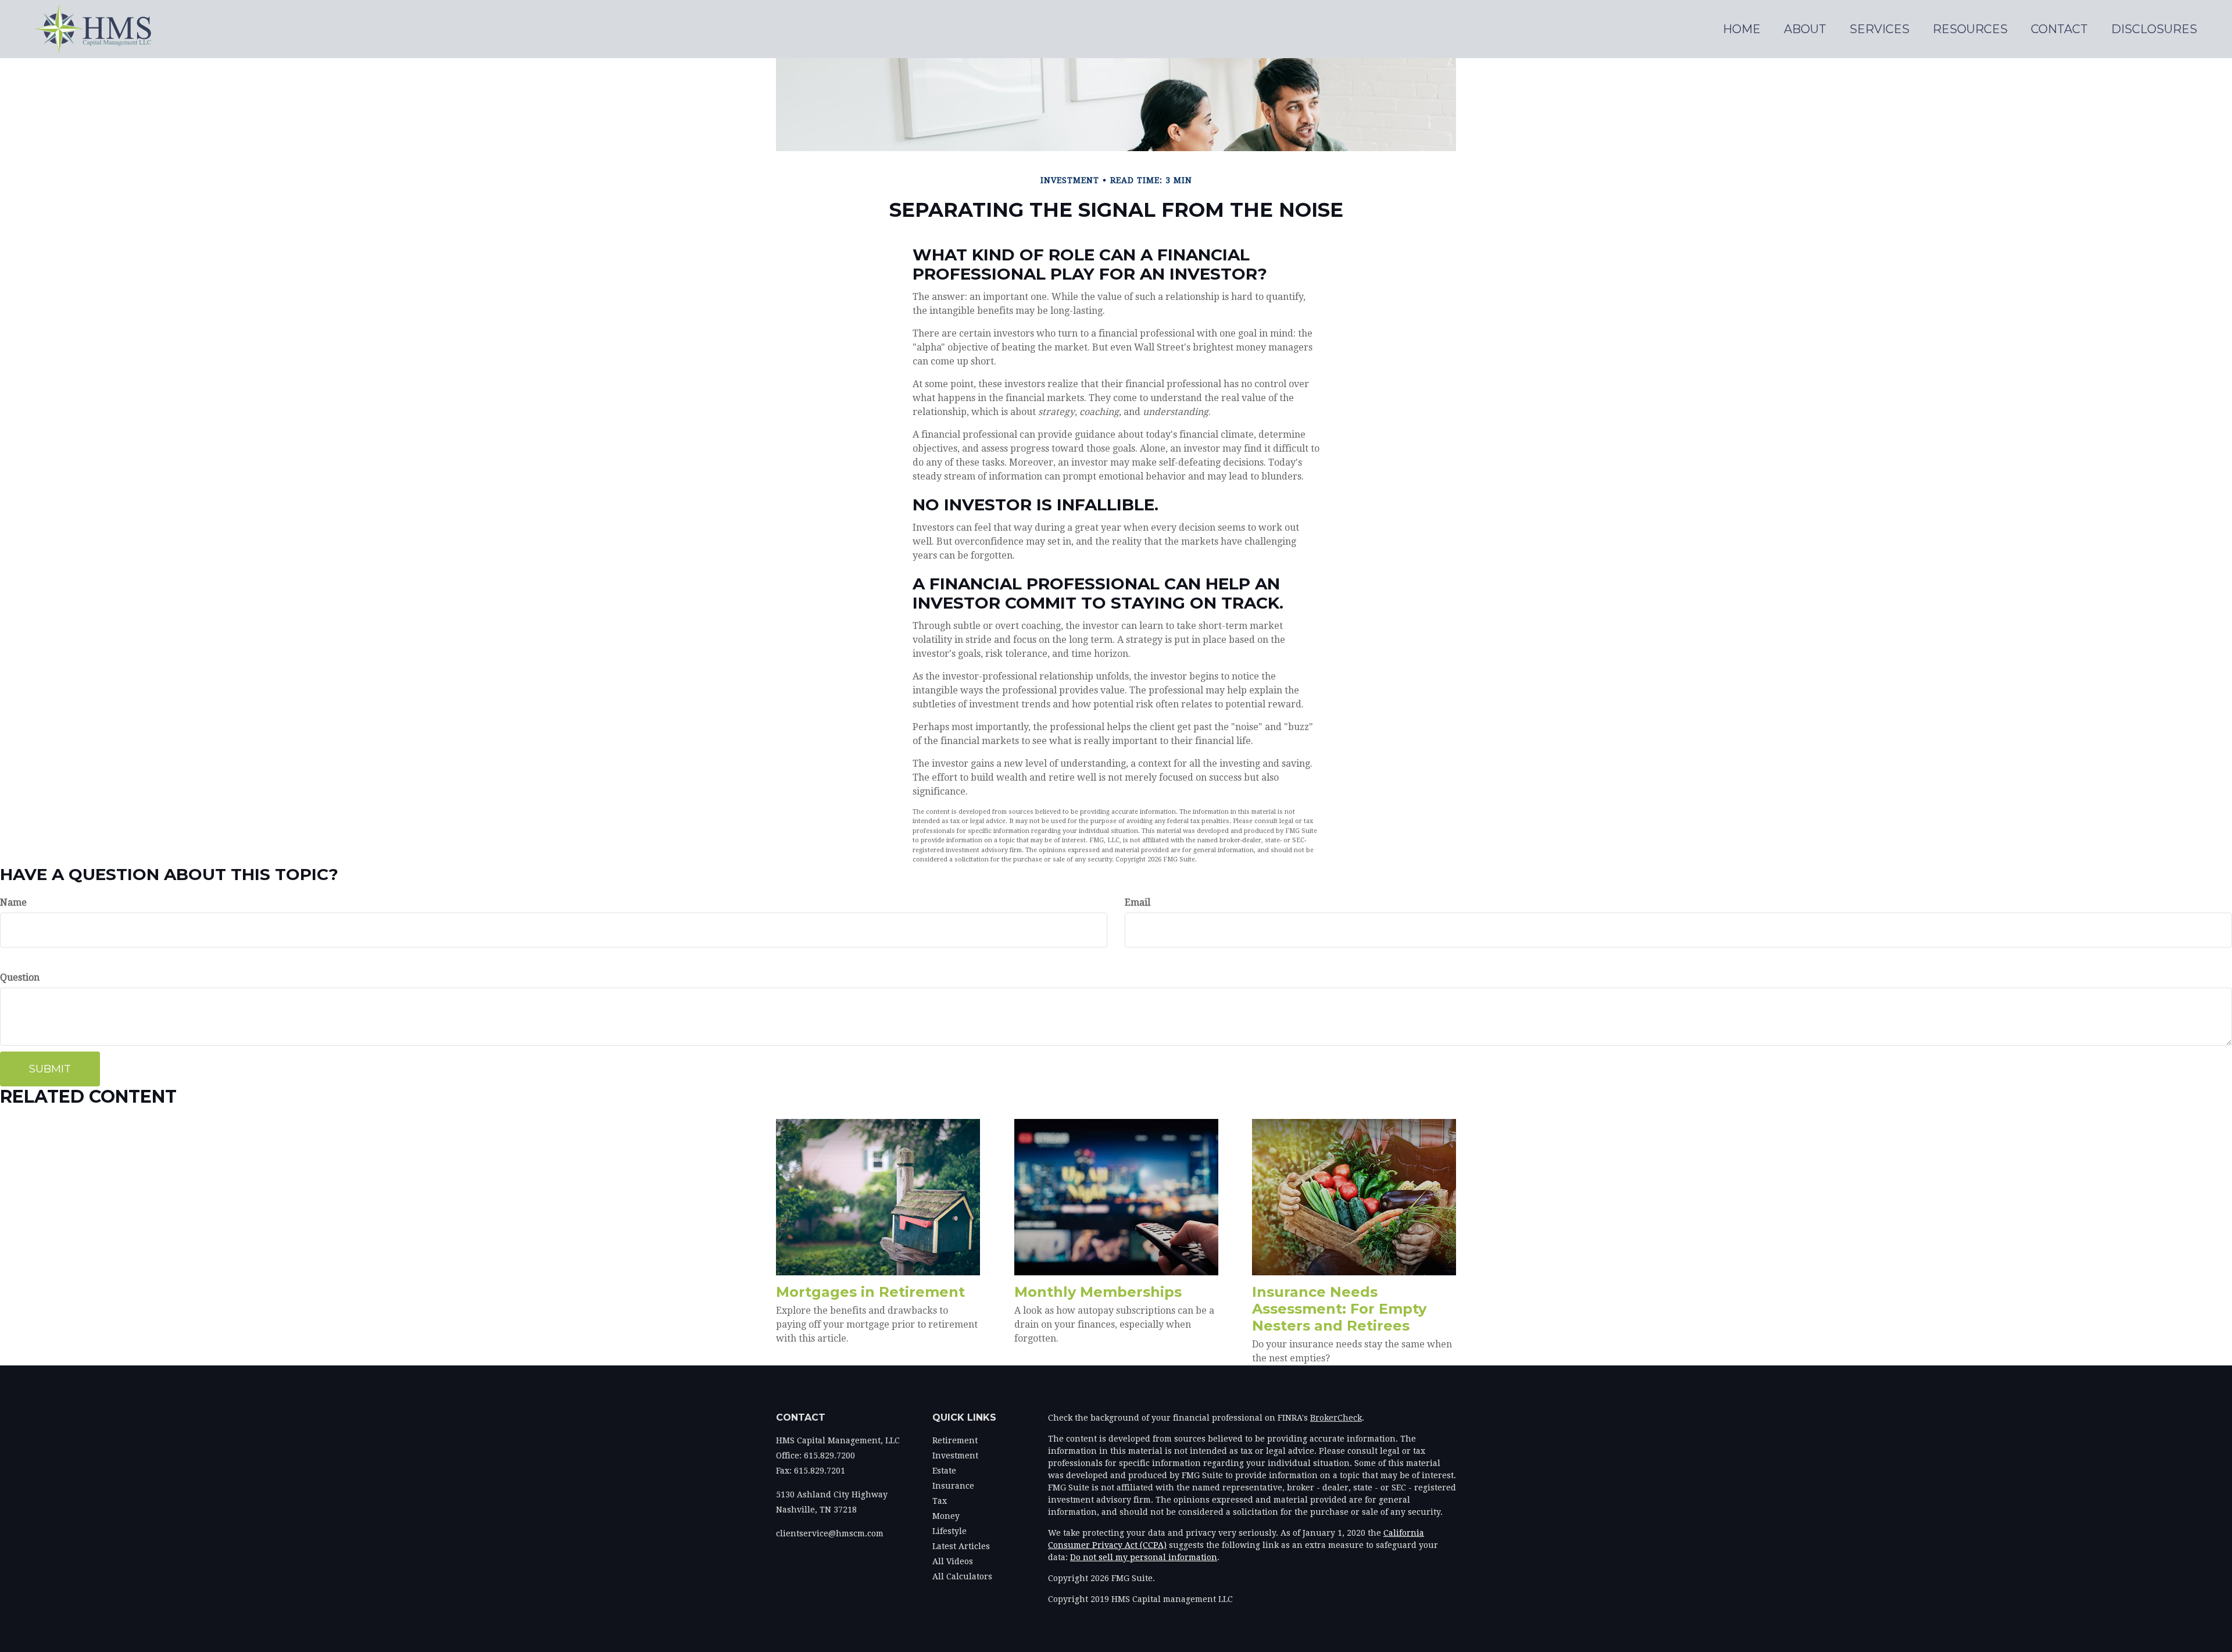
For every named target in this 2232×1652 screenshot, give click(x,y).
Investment (955, 1456)
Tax (940, 1501)
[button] (1805, 29)
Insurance (953, 1486)
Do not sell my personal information (1144, 1557)
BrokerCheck (1336, 1418)
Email (1138, 902)
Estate (944, 1471)
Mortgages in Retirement (870, 1292)
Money (946, 1516)
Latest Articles (961, 1546)
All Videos (953, 1561)
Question (20, 977)
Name (13, 902)
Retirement (955, 1440)
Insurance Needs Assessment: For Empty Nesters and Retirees (1339, 1309)
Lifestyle (949, 1531)
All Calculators (962, 1576)
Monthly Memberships (1098, 1292)
